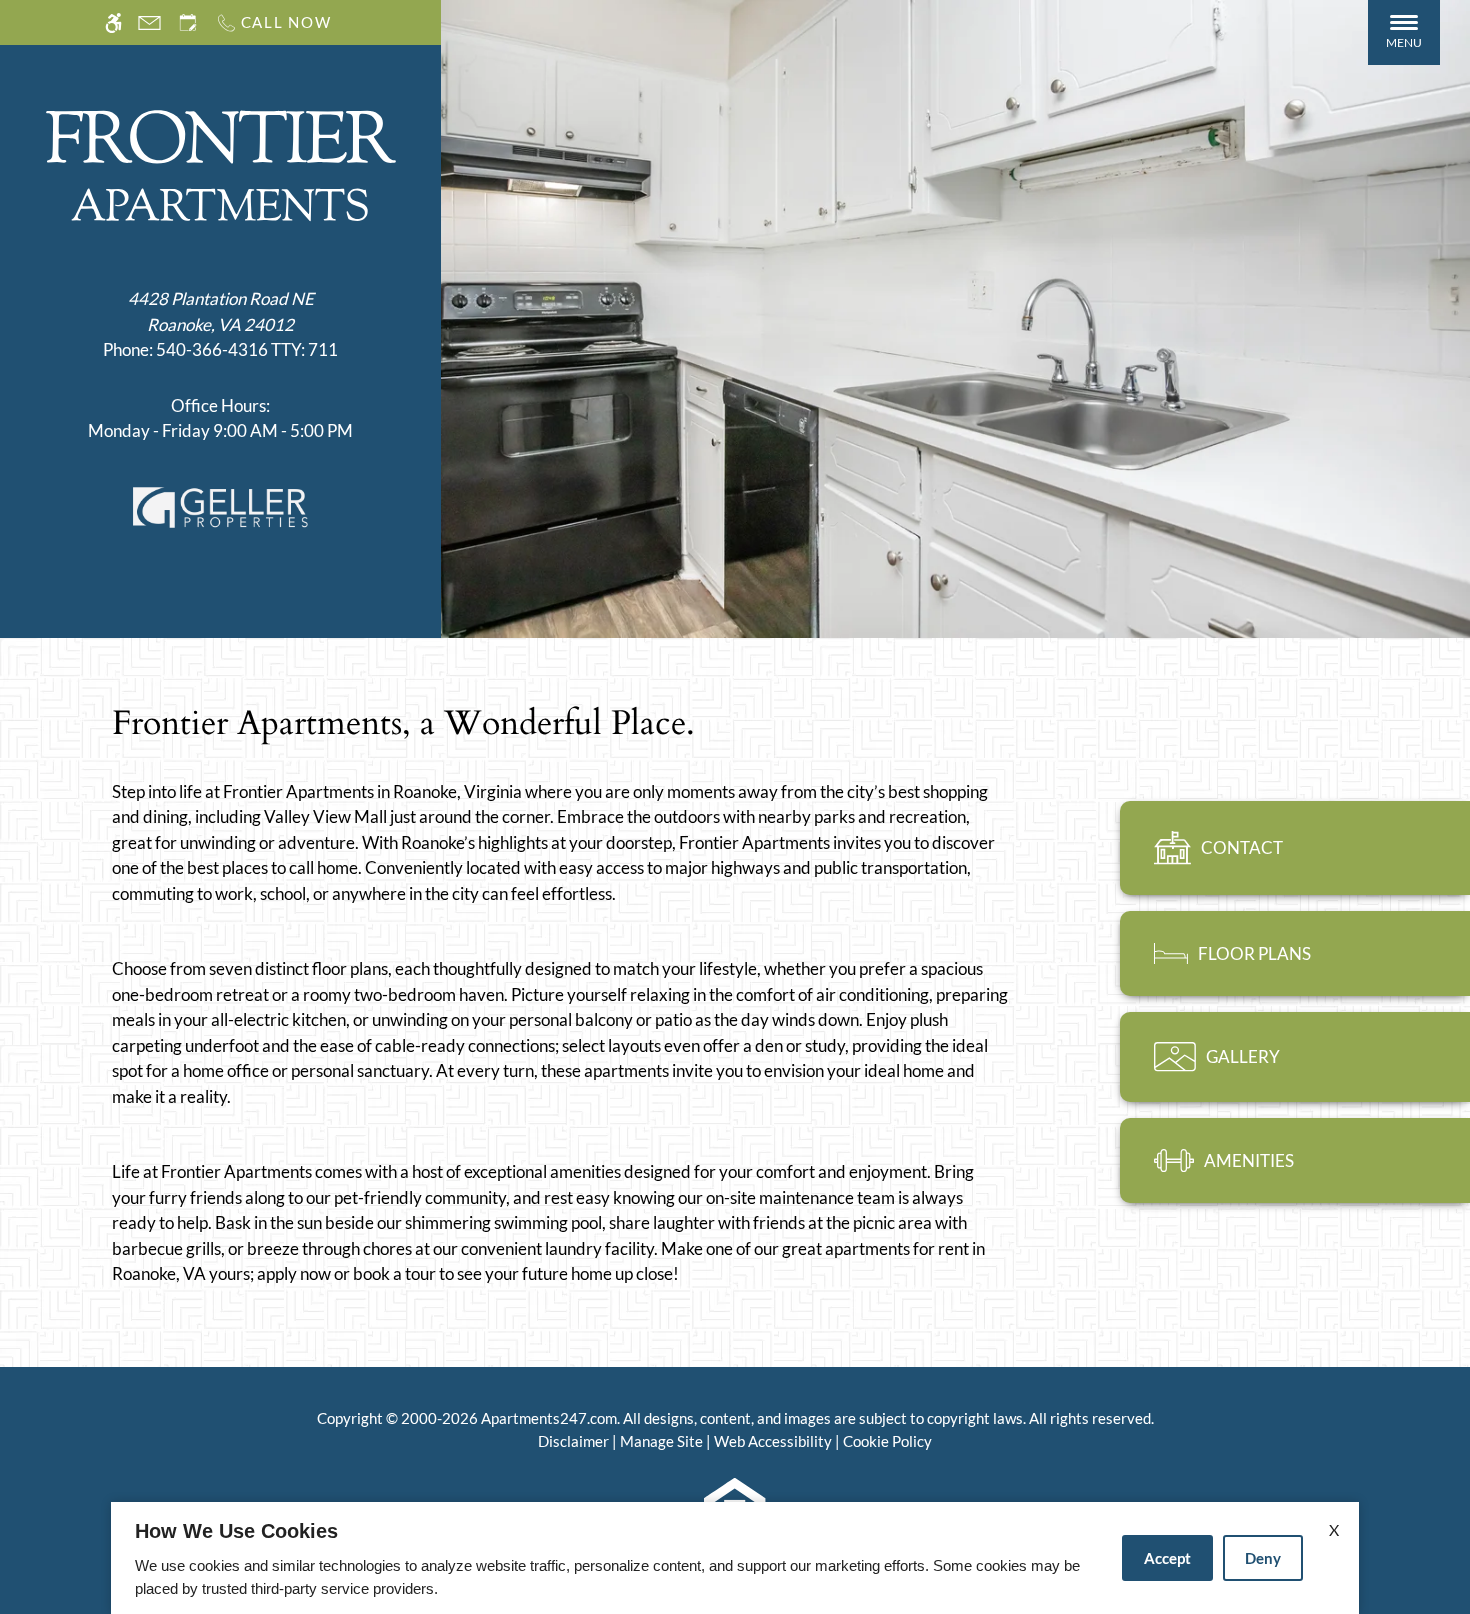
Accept (1167, 1558)
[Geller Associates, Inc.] (220, 505)
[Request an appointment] (188, 22)
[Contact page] (149, 22)
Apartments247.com (549, 1418)
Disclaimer (573, 1441)
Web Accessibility (773, 1441)
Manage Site (661, 1441)
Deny (1263, 1558)
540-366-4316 (247, 349)
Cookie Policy (887, 1441)
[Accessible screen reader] (113, 22)
